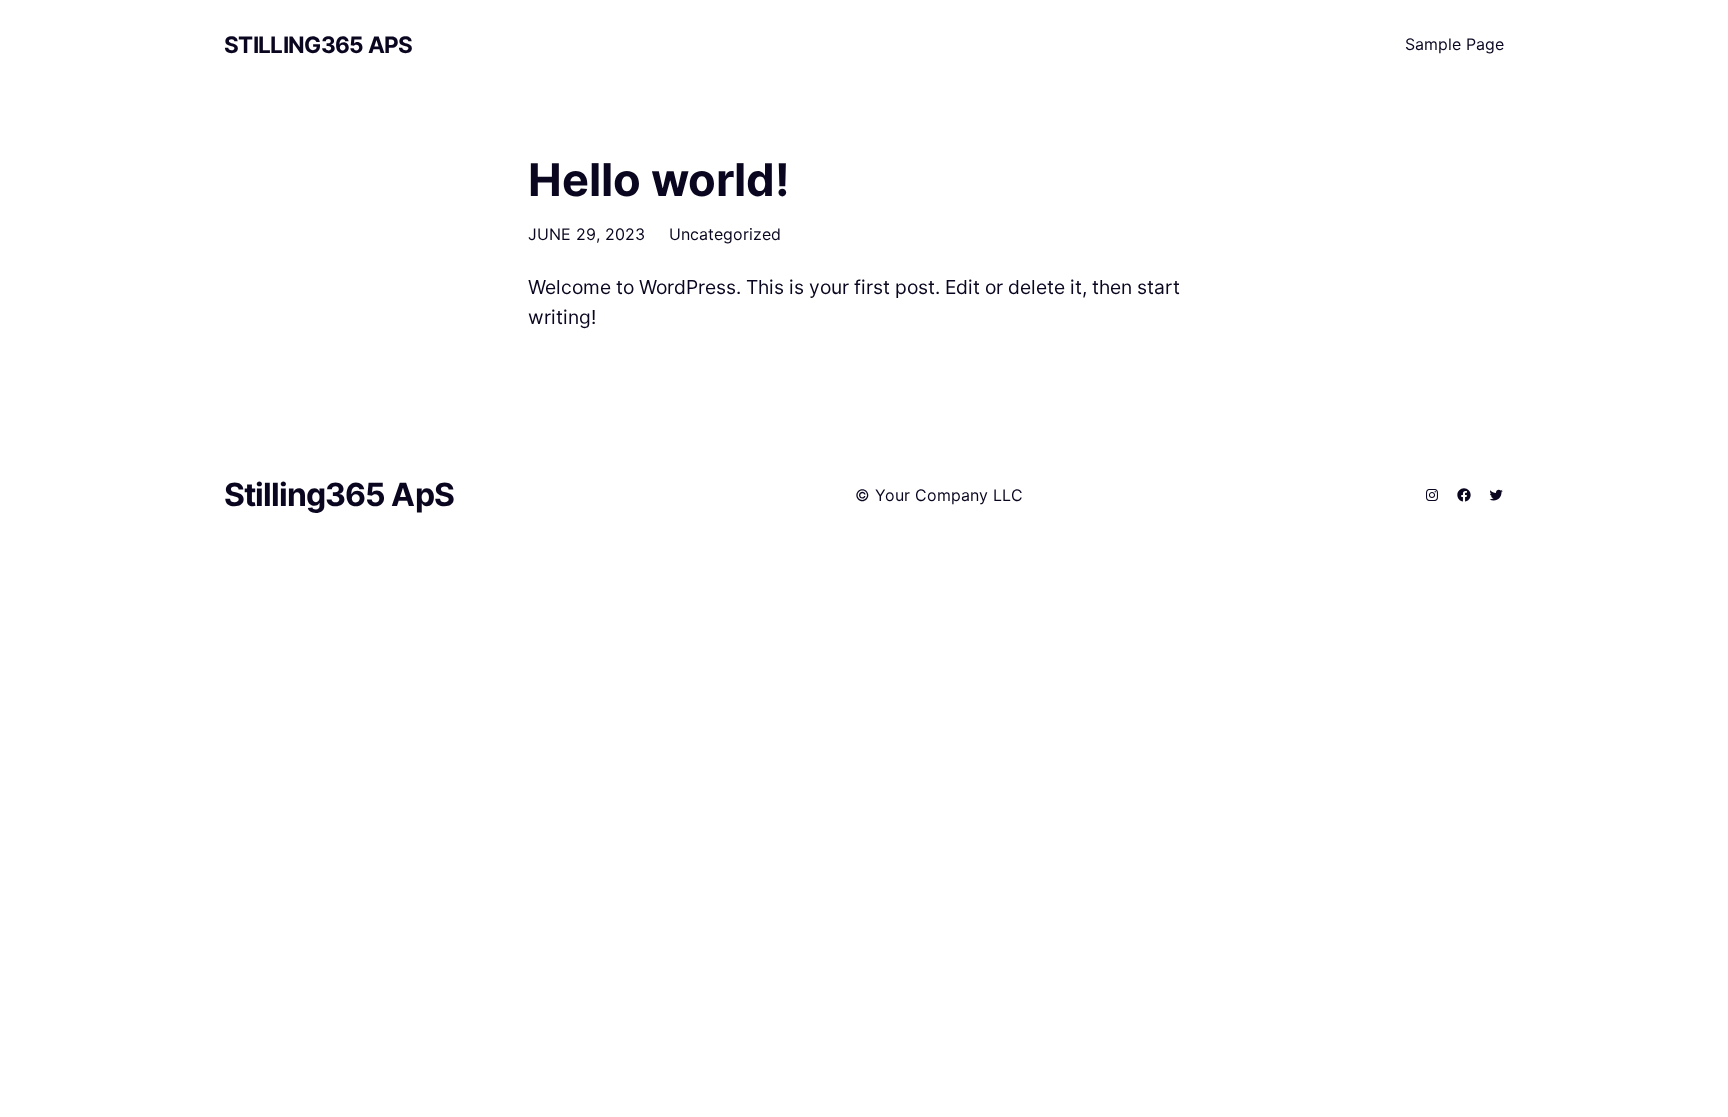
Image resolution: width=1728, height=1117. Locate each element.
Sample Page (1454, 44)
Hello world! (659, 180)
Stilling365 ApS (318, 44)
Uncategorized (725, 234)
